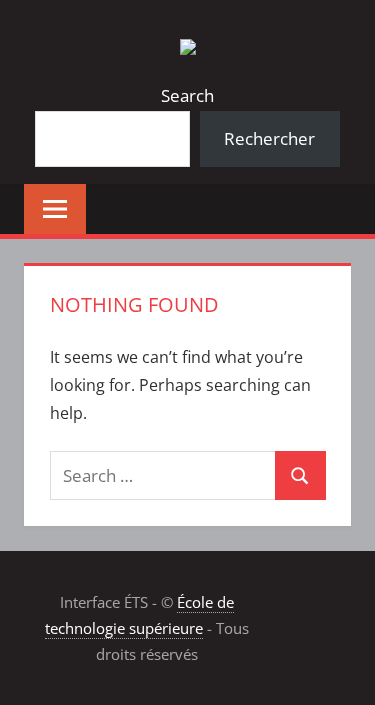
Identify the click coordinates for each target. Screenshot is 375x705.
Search (187, 95)
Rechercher (269, 138)
